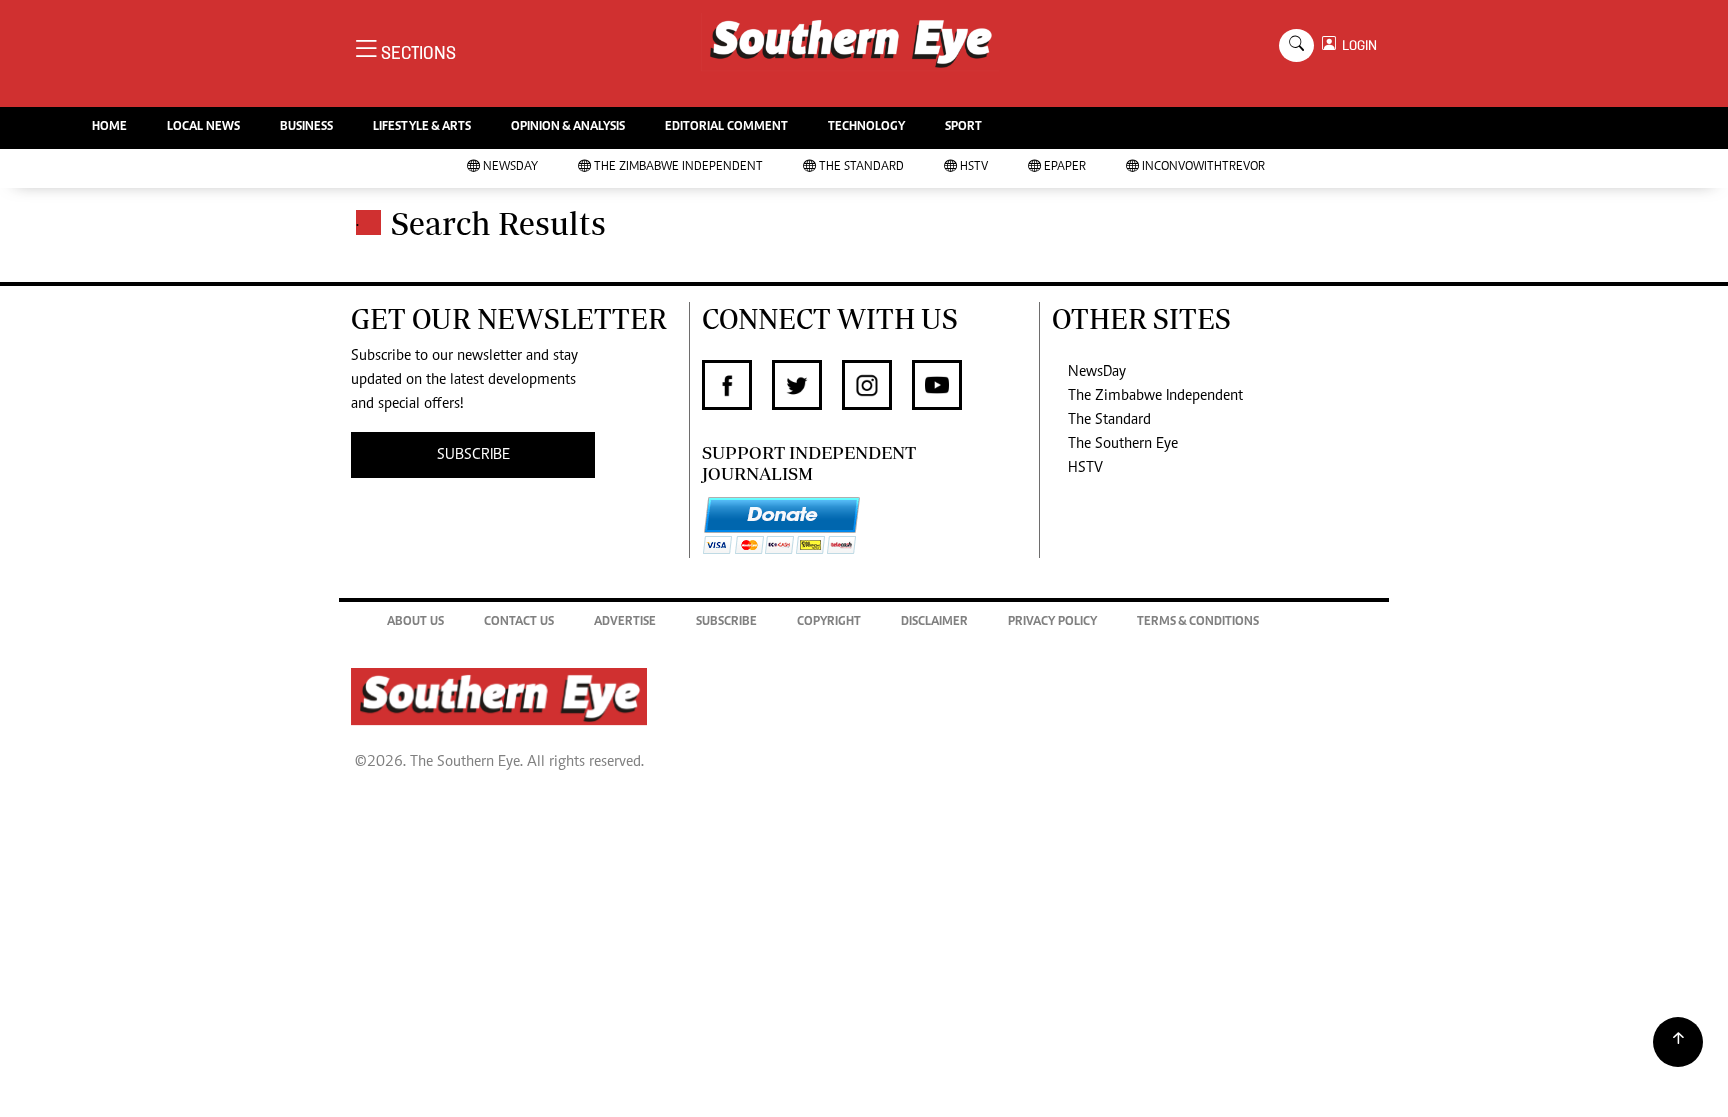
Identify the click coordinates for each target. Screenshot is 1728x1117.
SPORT (963, 127)
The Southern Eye (1123, 444)
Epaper (1065, 167)
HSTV (974, 167)
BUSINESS (306, 127)
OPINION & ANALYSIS (568, 127)
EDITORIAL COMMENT (726, 127)
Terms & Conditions (1198, 622)
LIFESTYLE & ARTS (422, 127)
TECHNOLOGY (866, 127)
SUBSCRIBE (473, 455)
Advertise (625, 622)
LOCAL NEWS (203, 127)
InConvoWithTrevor (1203, 167)
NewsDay (510, 167)
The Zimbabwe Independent (678, 167)
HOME (109, 127)
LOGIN (1356, 45)
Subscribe (726, 622)
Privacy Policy (1052, 622)
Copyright (829, 622)
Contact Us (519, 622)
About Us (415, 622)
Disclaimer (934, 622)
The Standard (861, 167)
